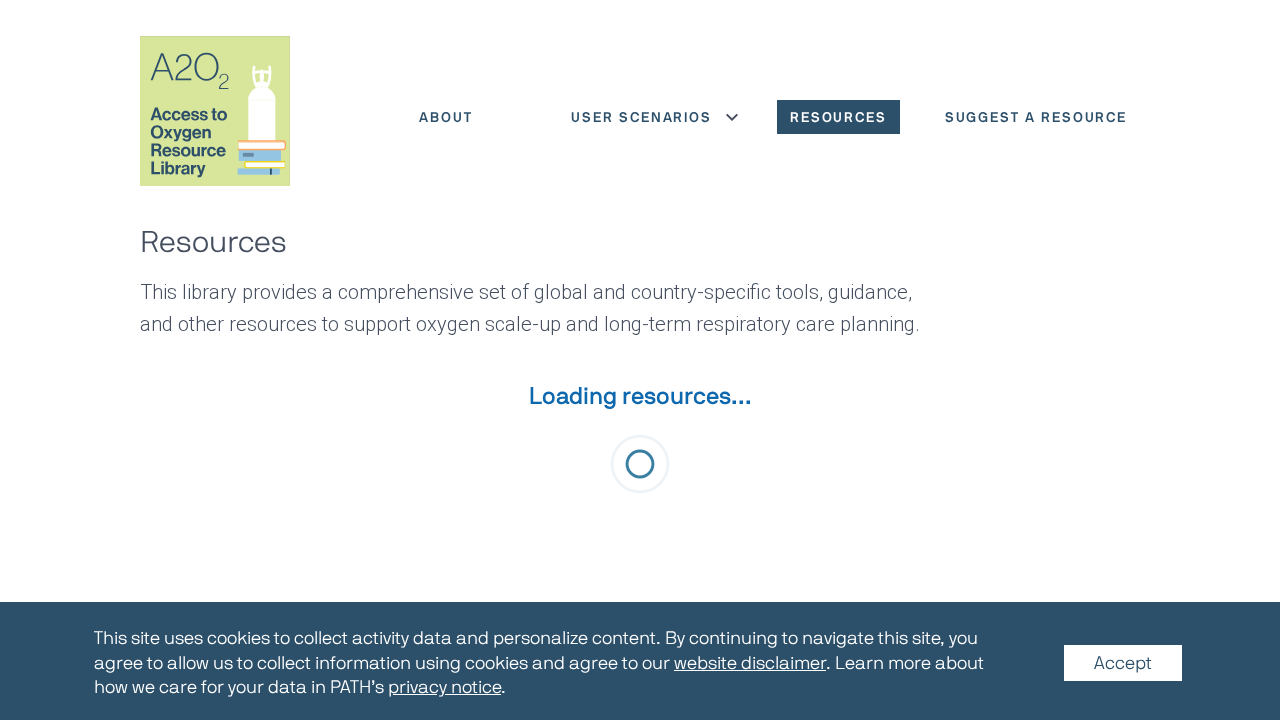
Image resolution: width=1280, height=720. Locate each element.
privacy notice (444, 687)
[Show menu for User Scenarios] (732, 117)
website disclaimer (750, 663)
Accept (1123, 663)
